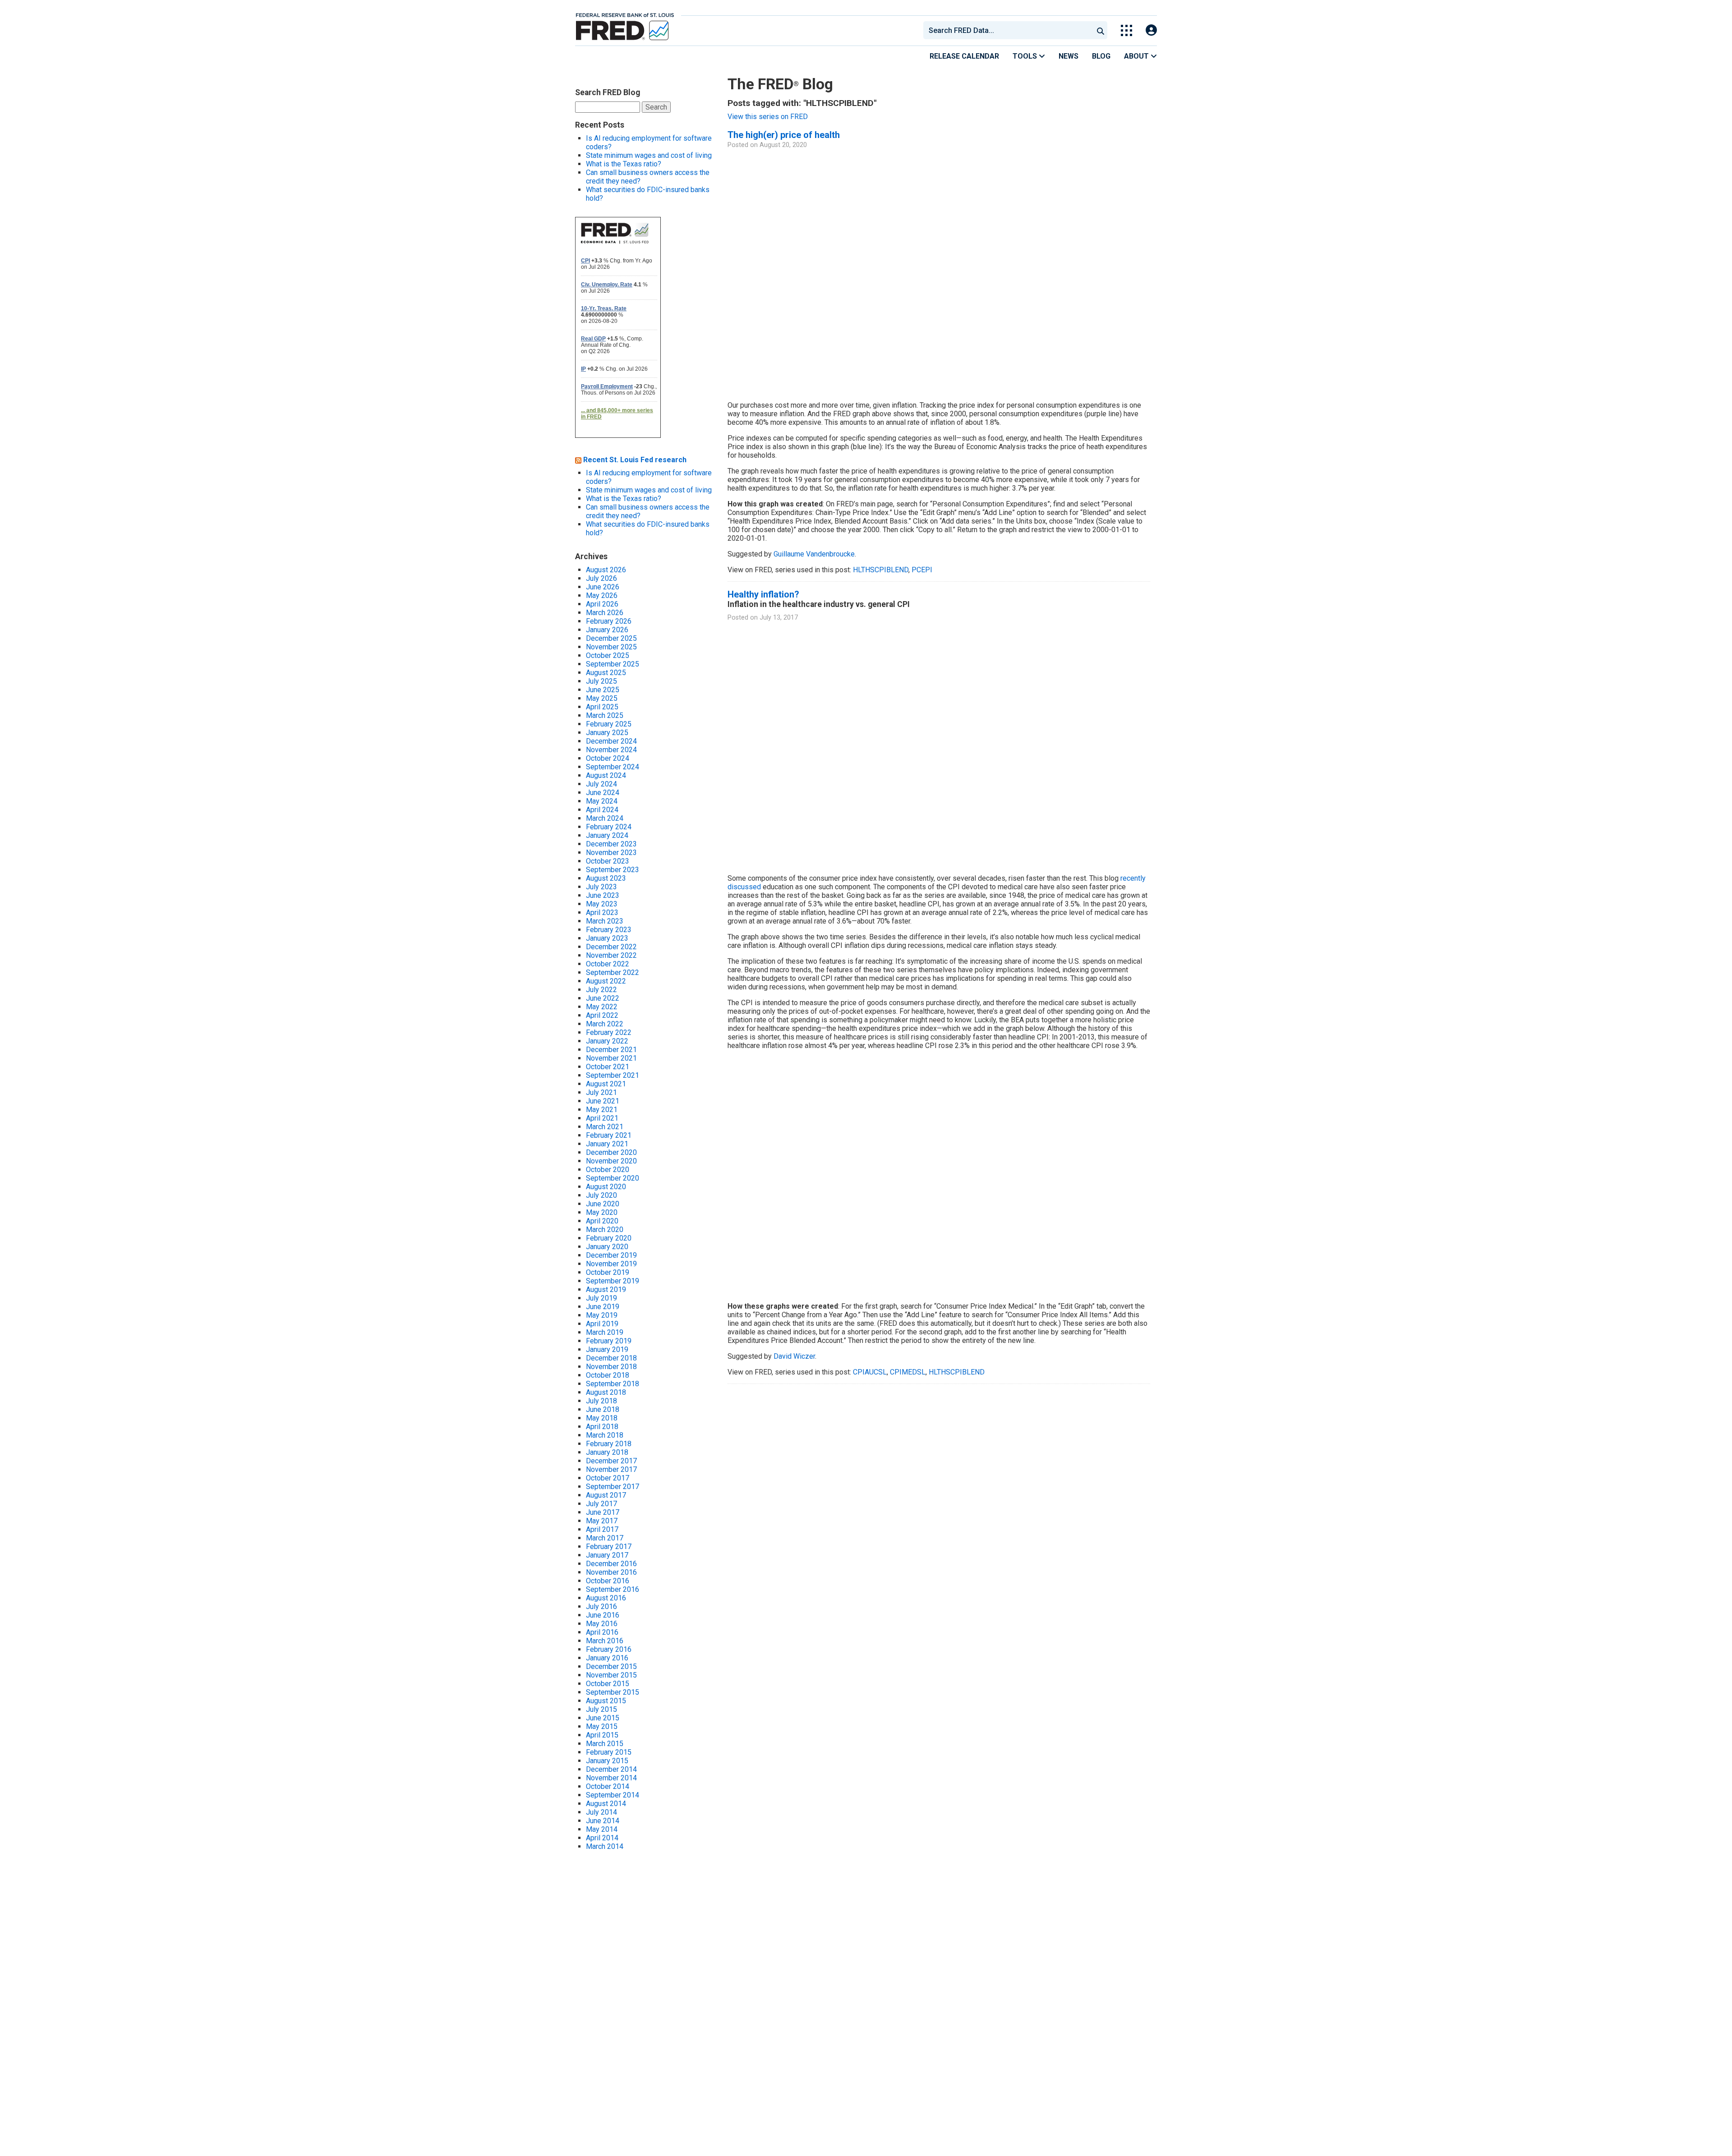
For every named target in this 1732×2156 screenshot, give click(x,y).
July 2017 (601, 1504)
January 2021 (607, 1144)
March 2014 (605, 1846)
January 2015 (607, 1761)
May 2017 (602, 1521)
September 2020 (613, 1178)
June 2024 (603, 793)
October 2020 (608, 1170)
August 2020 (606, 1187)
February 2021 (609, 1135)
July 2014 (601, 1812)
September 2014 (613, 1795)
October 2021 (608, 1067)
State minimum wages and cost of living (649, 155)
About (1137, 56)
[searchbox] (1010, 30)
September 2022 (613, 972)
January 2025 (607, 733)
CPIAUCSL (870, 1372)
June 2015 (603, 1718)
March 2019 (605, 1332)
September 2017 (613, 1487)
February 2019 (609, 1341)
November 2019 (611, 1264)
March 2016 (605, 1641)
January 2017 (607, 1555)
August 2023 (606, 878)
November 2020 (611, 1161)
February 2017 (609, 1547)
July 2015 (601, 1709)
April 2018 (602, 1427)
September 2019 (613, 1281)
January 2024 (607, 835)
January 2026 (607, 630)
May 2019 (602, 1315)
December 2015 (611, 1666)
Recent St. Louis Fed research (635, 460)
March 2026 (605, 613)
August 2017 (606, 1495)
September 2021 (613, 1075)
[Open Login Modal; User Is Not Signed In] (1151, 30)
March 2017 (605, 1538)
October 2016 (608, 1581)
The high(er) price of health (784, 135)
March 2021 (605, 1127)
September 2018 (613, 1384)
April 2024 (602, 810)
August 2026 (606, 570)
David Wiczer (794, 1356)
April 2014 (602, 1838)
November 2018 (611, 1367)
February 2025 (609, 724)
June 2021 (603, 1101)
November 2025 (611, 647)
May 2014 (602, 1829)
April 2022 (602, 1015)
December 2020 (611, 1152)
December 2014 (611, 1769)
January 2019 (607, 1349)
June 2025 (603, 690)
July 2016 (601, 1607)
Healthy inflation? (763, 594)
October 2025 (608, 655)
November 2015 (611, 1675)
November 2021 (611, 1058)
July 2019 (601, 1298)
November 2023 (611, 853)
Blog (1101, 56)
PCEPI (922, 570)
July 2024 (601, 784)
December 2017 (611, 1461)
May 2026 (602, 595)
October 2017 (608, 1478)
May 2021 (602, 1110)
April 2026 (602, 604)
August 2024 (606, 775)
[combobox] (1008, 30)
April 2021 (602, 1118)
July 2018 (601, 1401)
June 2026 (603, 587)
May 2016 (602, 1624)
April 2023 (602, 913)
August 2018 (606, 1392)
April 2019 (602, 1324)
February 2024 (609, 827)
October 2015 (608, 1684)
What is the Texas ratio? (624, 164)
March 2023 (605, 921)
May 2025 (602, 698)
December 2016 (611, 1564)
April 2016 (602, 1632)
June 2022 (603, 998)
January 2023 (607, 938)
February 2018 (609, 1444)
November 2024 (611, 750)
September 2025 (613, 664)
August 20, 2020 (783, 145)
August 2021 (606, 1084)
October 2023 (608, 861)
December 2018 (611, 1358)
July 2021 (601, 1092)
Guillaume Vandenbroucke (814, 554)
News (1069, 56)
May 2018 (602, 1418)
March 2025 (605, 715)
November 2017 (611, 1469)
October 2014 (608, 1786)
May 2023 (602, 904)
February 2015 (609, 1752)
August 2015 (606, 1701)
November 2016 (611, 1572)
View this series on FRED (768, 117)
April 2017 (602, 1529)
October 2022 (608, 964)
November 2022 (611, 955)
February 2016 (609, 1649)
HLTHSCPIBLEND (881, 570)
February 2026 (609, 621)
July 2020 (601, 1195)
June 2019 (603, 1307)
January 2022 (607, 1041)
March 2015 (605, 1744)
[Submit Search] (1101, 30)
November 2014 (611, 1778)
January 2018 (607, 1452)
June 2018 (603, 1409)
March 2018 (605, 1435)
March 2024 (605, 818)
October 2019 (608, 1272)
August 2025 (606, 673)
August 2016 (606, 1598)
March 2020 (605, 1230)
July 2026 (601, 578)
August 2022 (606, 981)
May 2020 (602, 1212)
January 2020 (607, 1247)
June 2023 (603, 895)
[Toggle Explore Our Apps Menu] (1126, 30)
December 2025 (611, 638)
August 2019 (606, 1289)
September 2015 (613, 1692)
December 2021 (611, 1050)
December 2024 (611, 741)
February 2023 (609, 930)
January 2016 (607, 1658)
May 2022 (602, 1007)
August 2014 (606, 1804)
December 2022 (611, 947)
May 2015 (602, 1726)
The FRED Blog (780, 84)
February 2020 (609, 1238)
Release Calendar (964, 56)
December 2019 (611, 1255)
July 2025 (601, 681)
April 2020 (602, 1221)
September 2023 (613, 870)
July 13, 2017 (779, 618)
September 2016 (613, 1589)
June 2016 (603, 1615)
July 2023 (601, 887)
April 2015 (602, 1735)
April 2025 (602, 707)
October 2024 (608, 758)
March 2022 (605, 1024)
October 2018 (608, 1375)
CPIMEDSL (908, 1372)
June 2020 (603, 1204)
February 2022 (609, 1032)
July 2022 (601, 990)
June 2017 (603, 1512)
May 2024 (602, 801)
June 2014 (603, 1821)
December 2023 (611, 844)
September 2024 (613, 767)
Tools (1026, 56)
